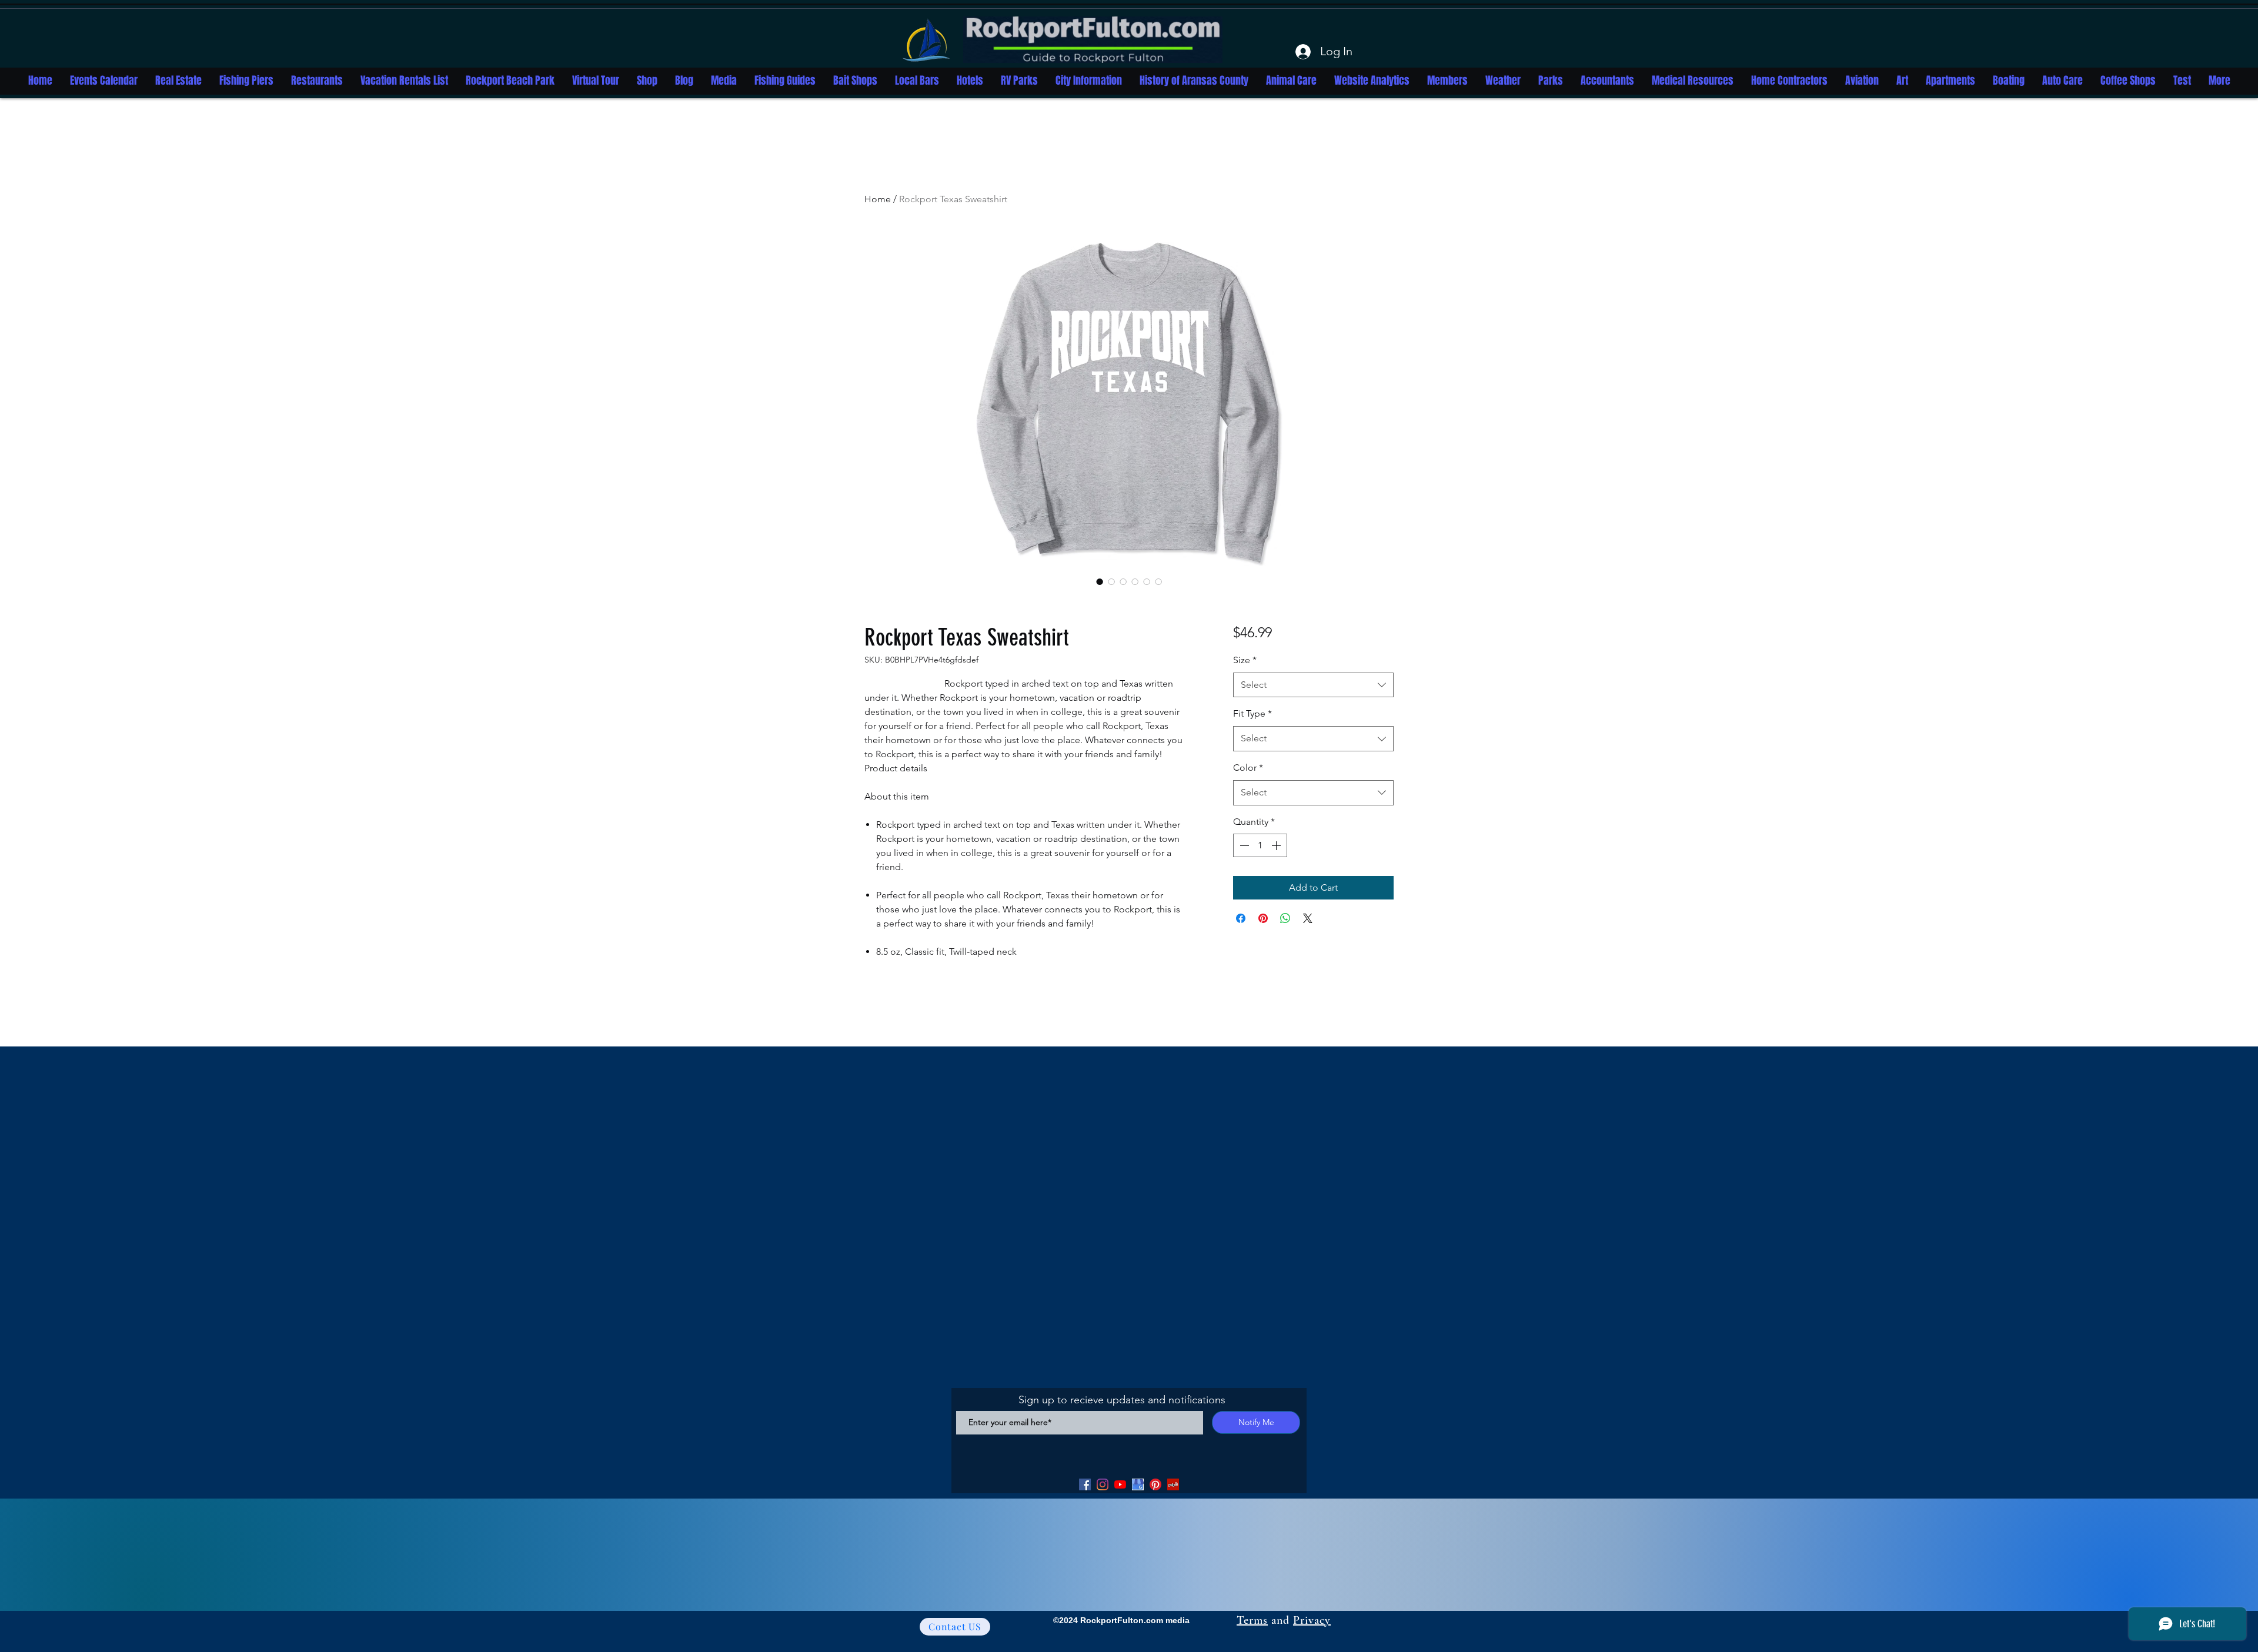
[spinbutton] (1260, 845)
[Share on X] (1308, 918)
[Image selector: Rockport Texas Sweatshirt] (1100, 581)
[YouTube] (1120, 1484)
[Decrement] (1243, 845)
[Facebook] (1085, 1484)
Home (878, 199)
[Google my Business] (1138, 1484)
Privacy (1312, 1620)
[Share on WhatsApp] (1285, 918)
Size (1245, 660)
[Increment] (1277, 845)
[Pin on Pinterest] (1263, 918)
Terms (1252, 1620)
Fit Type (1252, 713)
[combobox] (1313, 685)
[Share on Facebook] (1241, 918)
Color (1248, 768)
